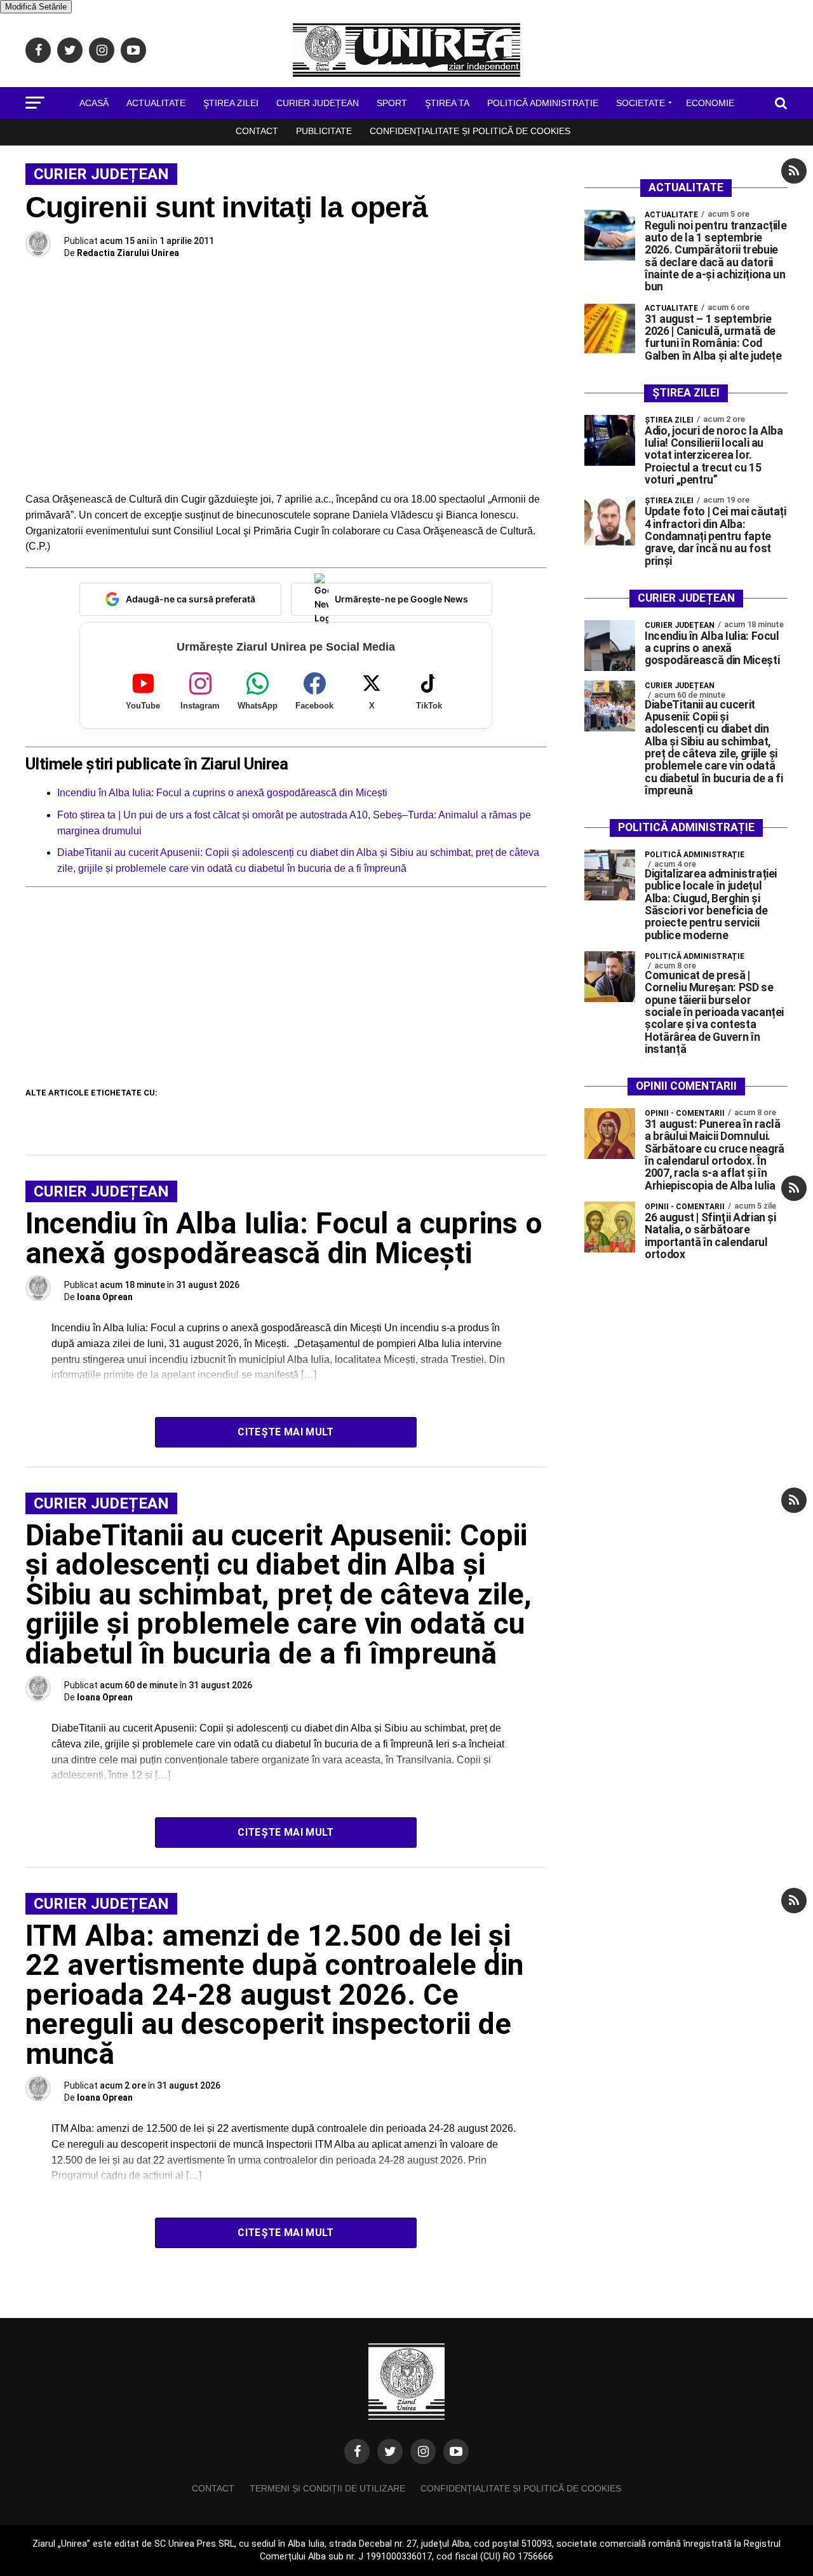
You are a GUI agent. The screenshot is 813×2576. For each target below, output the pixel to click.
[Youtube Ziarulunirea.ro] (456, 2451)
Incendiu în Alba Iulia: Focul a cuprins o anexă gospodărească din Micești (222, 793)
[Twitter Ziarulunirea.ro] (390, 2451)
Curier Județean (318, 103)
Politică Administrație (543, 103)
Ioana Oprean (105, 1297)
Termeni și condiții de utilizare (327, 2488)
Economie (710, 103)
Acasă (94, 103)
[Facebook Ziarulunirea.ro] (357, 2451)
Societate (641, 103)
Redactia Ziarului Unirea (128, 253)
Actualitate (156, 103)
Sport (392, 103)
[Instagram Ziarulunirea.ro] (423, 2451)
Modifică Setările (36, 7)
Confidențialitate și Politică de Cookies (470, 131)
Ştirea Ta (447, 103)
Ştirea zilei (231, 103)
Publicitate (324, 131)
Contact (257, 131)
